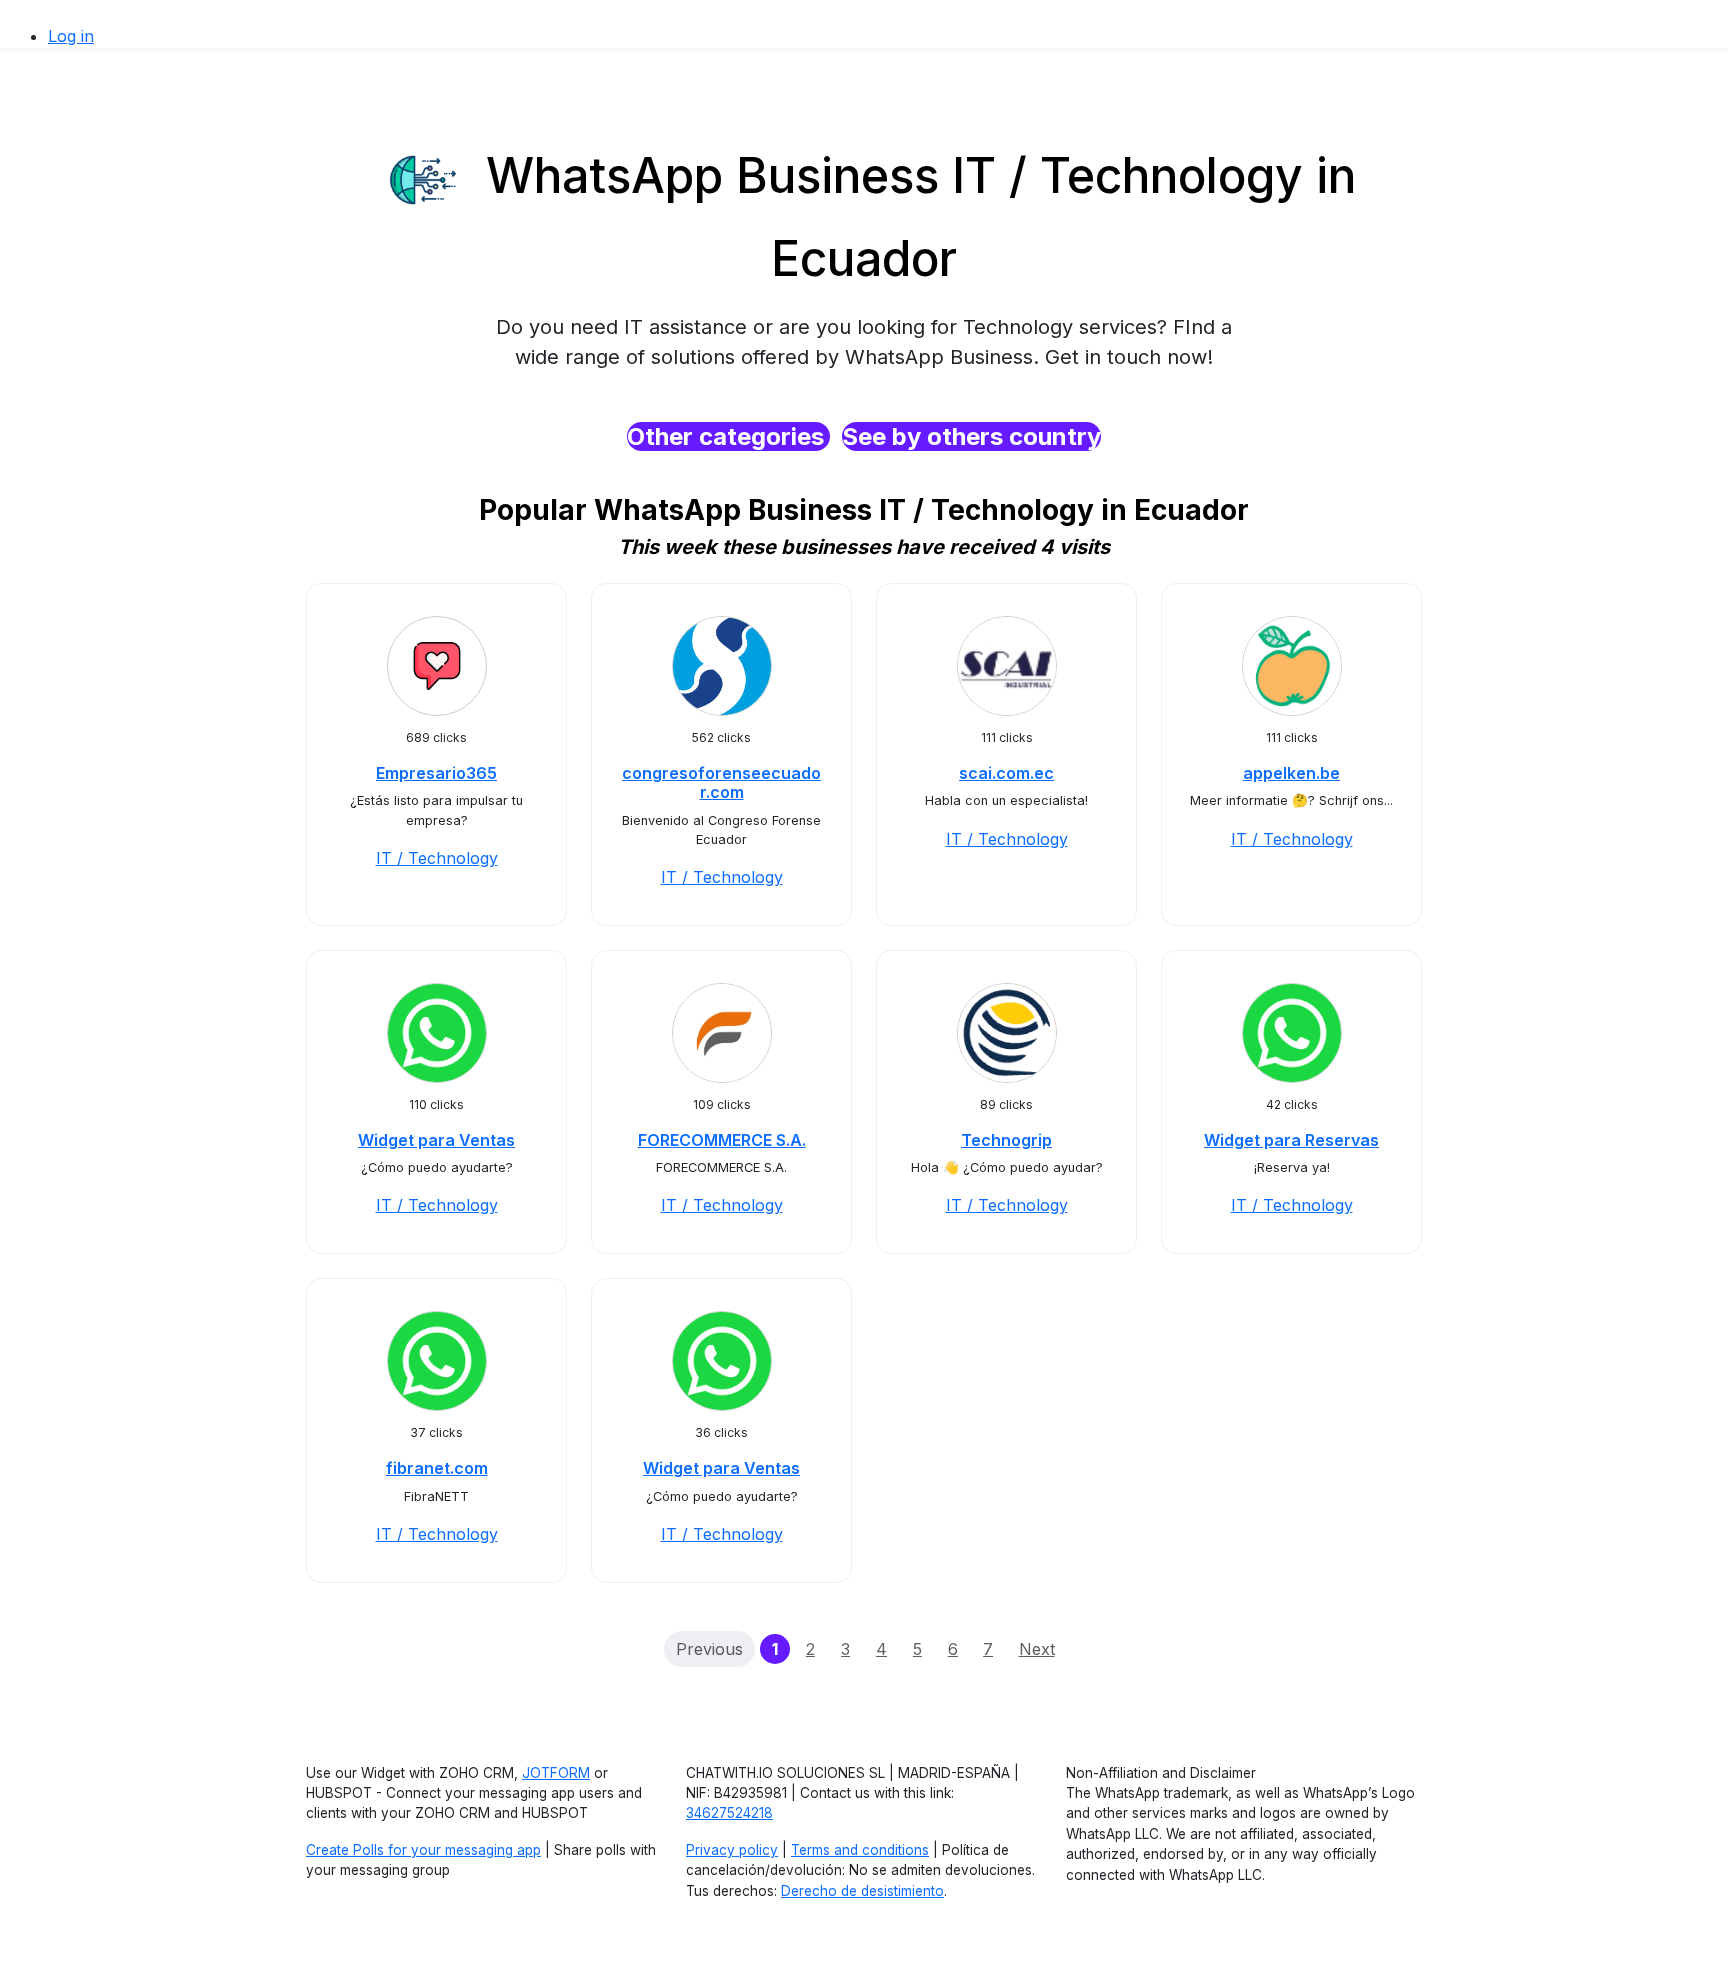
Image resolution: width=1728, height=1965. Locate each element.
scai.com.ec (1006, 773)
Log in (71, 36)
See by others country (971, 436)
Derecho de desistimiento (862, 1891)
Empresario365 (436, 773)
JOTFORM (556, 1773)
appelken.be (1291, 773)
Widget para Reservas (1291, 1140)
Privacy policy (732, 1850)
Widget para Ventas (436, 1140)
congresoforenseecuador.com (721, 782)
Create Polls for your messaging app (423, 1850)
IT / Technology (437, 858)
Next (1037, 1649)
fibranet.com (437, 1468)
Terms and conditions (860, 1850)
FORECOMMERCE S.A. (722, 1140)
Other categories (728, 436)
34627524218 (729, 1813)
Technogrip (1006, 1140)
